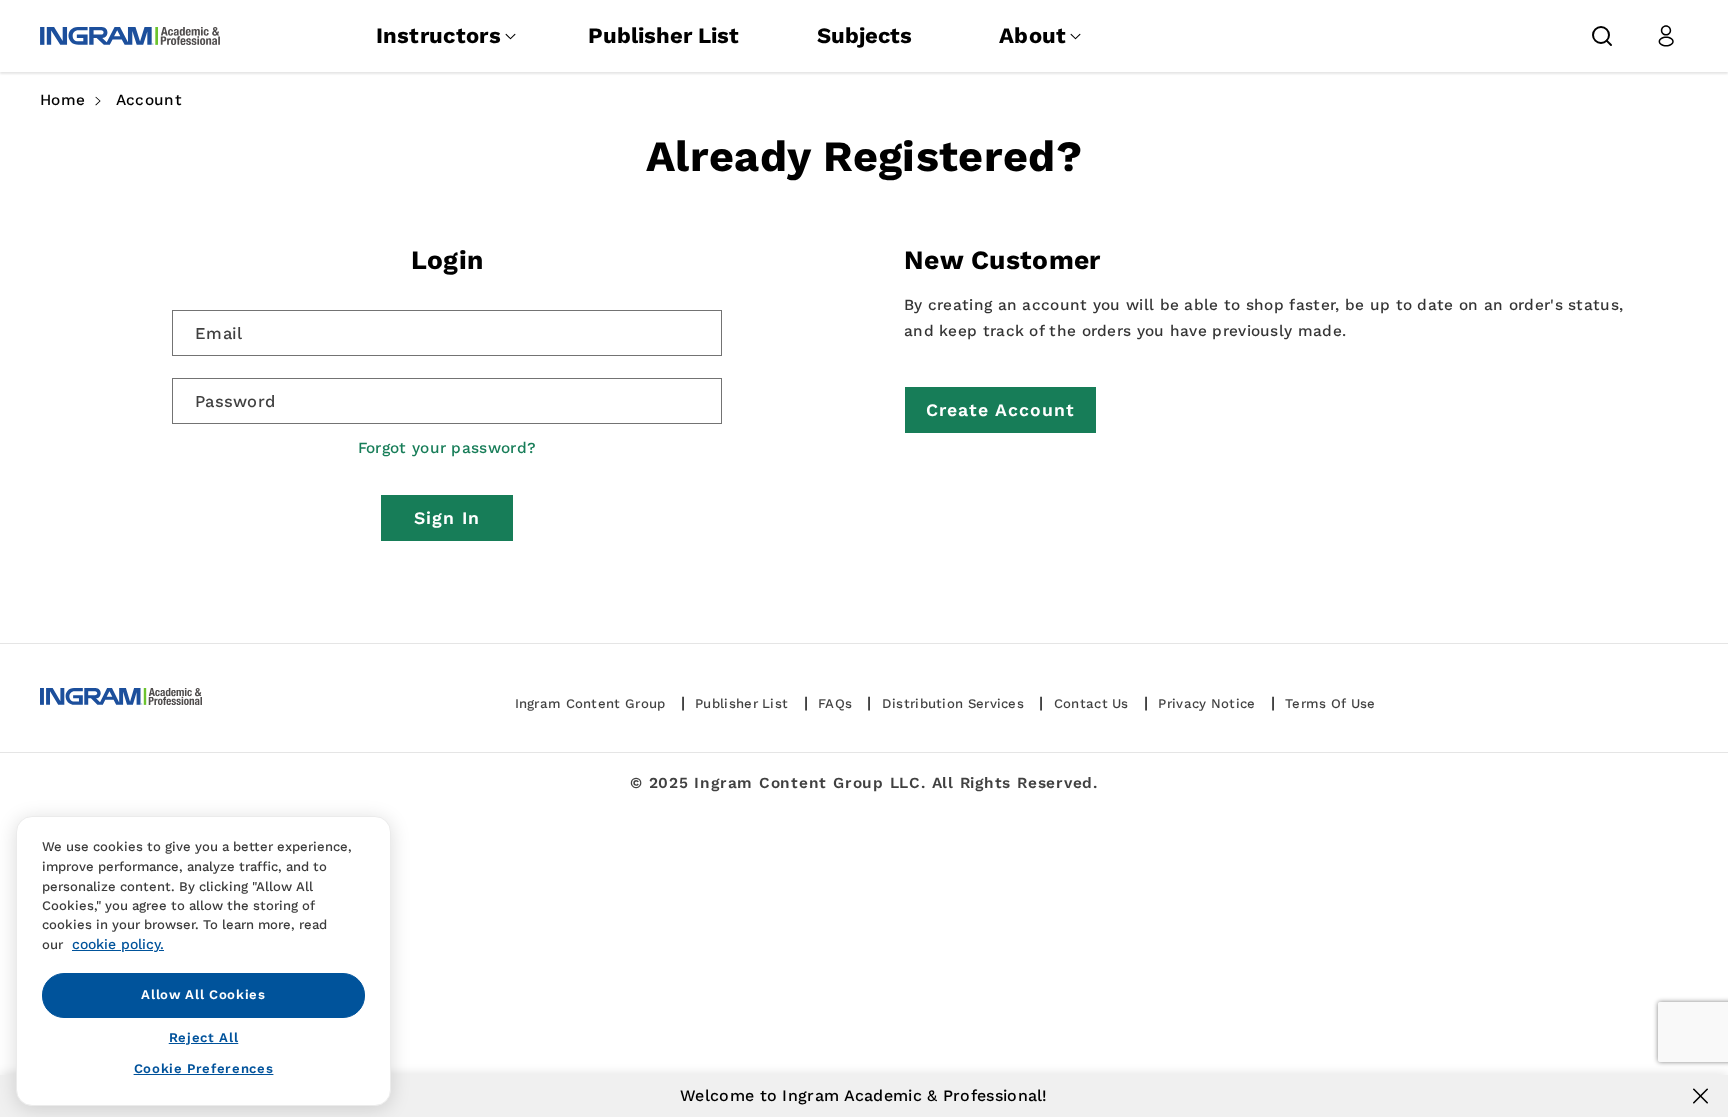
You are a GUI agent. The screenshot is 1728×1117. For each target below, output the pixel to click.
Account (149, 100)
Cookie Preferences (204, 1068)
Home (62, 100)
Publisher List (663, 35)
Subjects (864, 35)
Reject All (204, 1037)
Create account (1000, 410)
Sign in (447, 518)
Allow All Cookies (203, 994)
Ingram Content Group (590, 703)
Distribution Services (953, 703)
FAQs (835, 703)
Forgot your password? (447, 448)
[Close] (1700, 1096)
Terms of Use (1330, 703)
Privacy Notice (1206, 703)
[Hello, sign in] (1666, 36)
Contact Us (1091, 703)
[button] (1602, 36)
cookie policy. (118, 944)
